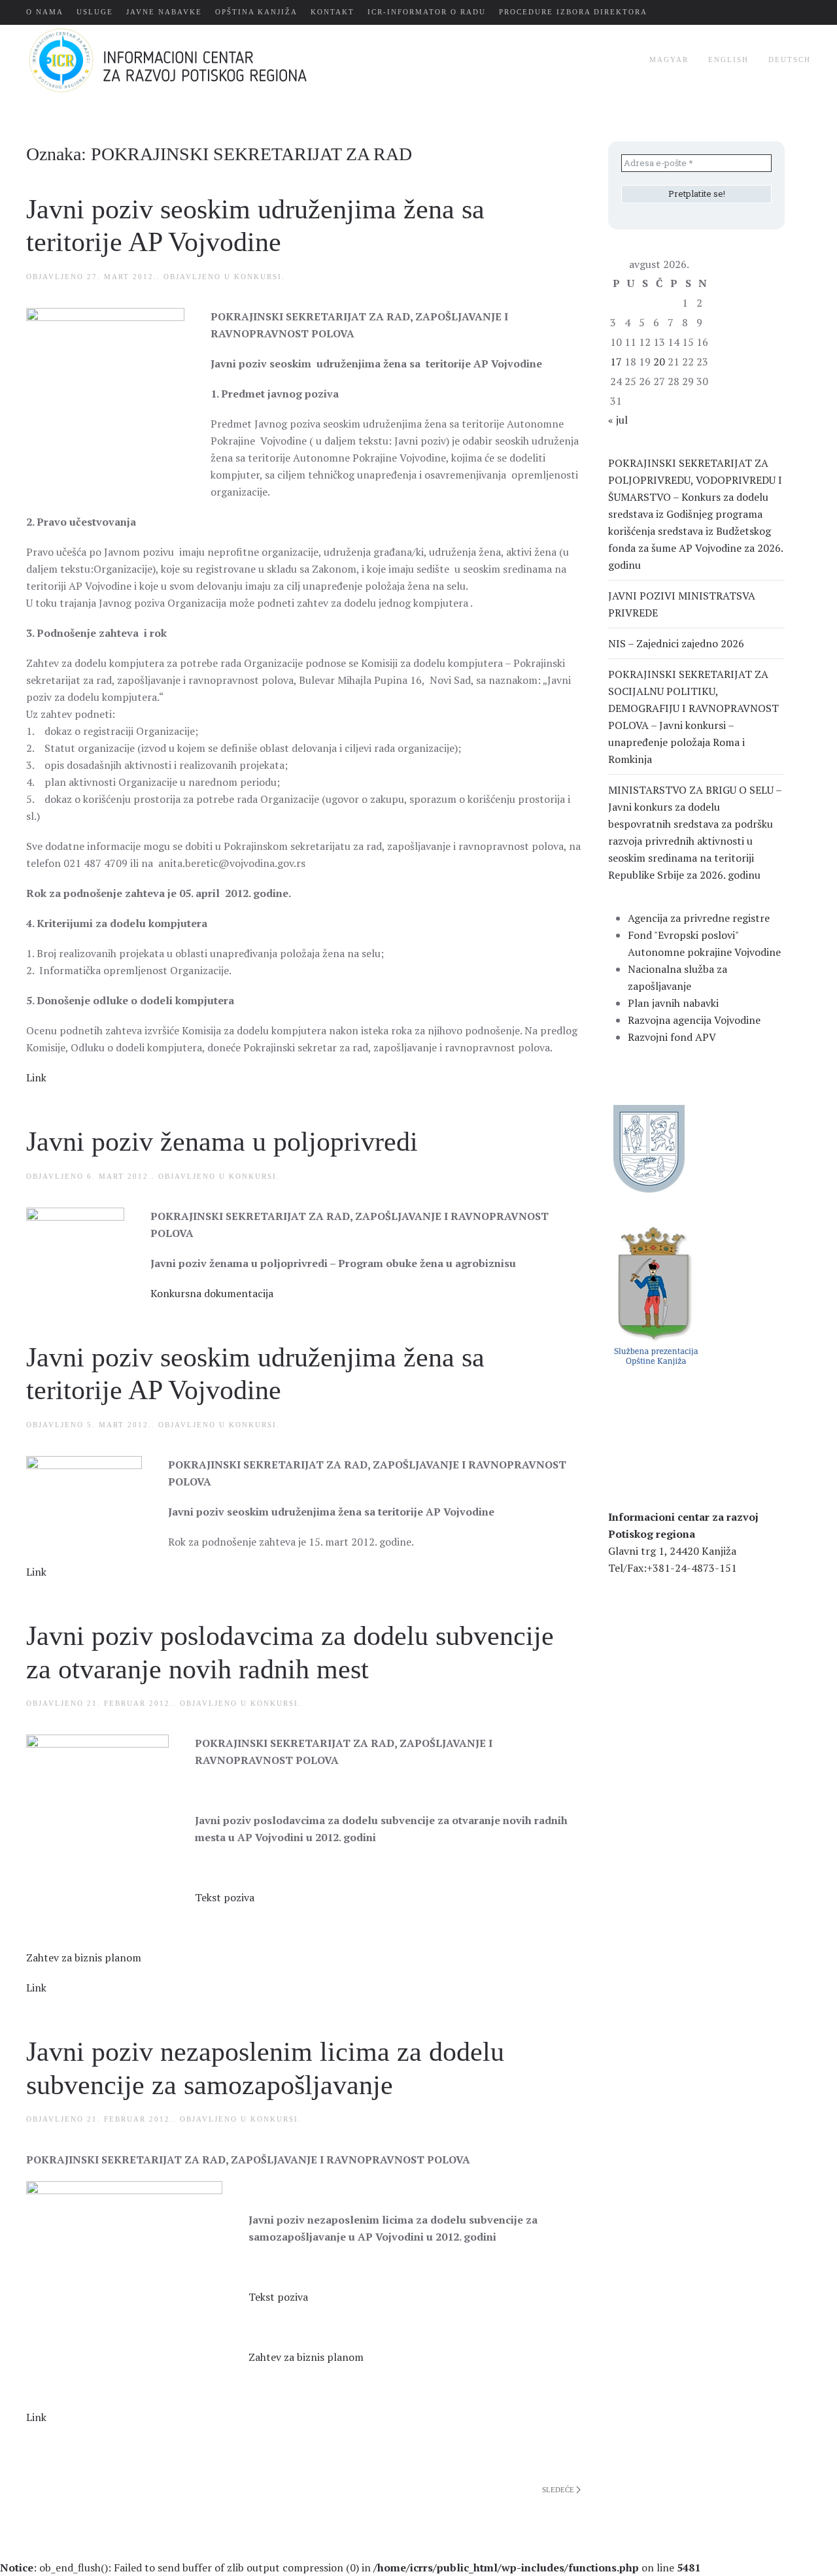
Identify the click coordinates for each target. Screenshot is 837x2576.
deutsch (790, 59)
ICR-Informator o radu (427, 12)
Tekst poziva (225, 1897)
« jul (618, 420)
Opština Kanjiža (256, 12)
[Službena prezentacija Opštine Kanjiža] (654, 1295)
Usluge (95, 12)
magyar (669, 59)
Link (36, 1077)
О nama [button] (45, 12)
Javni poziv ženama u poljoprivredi (222, 1142)
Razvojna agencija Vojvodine (694, 1020)
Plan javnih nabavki (673, 1003)
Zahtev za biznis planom (84, 1957)
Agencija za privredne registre (699, 918)
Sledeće (558, 2490)
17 (616, 362)
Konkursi (258, 277)
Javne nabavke (164, 12)
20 (659, 362)
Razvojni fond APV (672, 1037)
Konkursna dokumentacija (212, 1293)
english (728, 59)
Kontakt (333, 12)
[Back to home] (189, 60)
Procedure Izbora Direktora (573, 12)
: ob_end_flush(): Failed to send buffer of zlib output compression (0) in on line (350, 2568)
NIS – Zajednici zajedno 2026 (676, 643)
